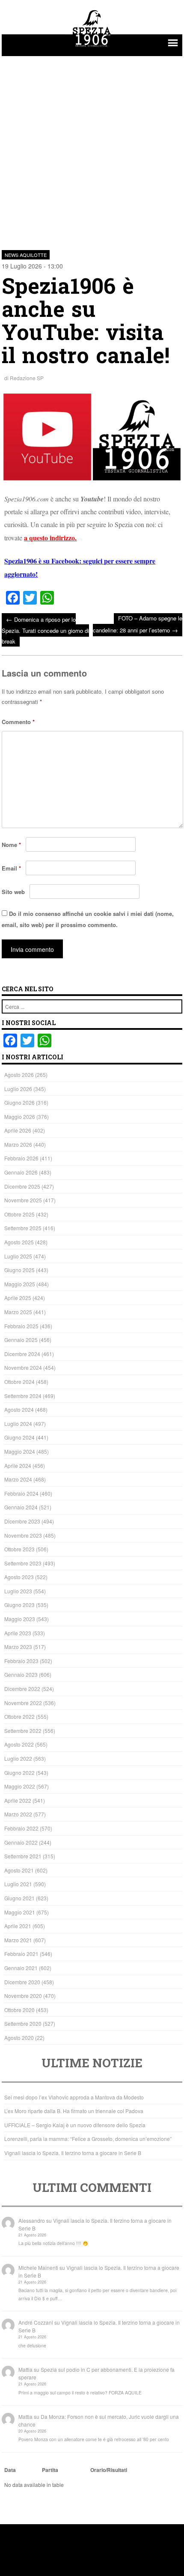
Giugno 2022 (19, 1772)
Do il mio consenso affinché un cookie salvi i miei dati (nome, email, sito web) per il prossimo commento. (88, 919)
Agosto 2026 (19, 1075)
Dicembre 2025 (22, 1186)
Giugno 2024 (19, 1437)
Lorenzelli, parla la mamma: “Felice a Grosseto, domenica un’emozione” (88, 2139)
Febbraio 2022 (21, 1828)
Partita (50, 2470)
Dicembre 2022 (22, 1689)
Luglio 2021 (18, 1884)
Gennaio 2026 (21, 1172)
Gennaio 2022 (21, 1842)
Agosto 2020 (19, 2038)
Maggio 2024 (20, 1451)
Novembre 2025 (23, 1200)
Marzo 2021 (18, 1940)
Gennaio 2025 (21, 1340)
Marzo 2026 (18, 1144)
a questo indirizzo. (50, 538)
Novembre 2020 (23, 1996)
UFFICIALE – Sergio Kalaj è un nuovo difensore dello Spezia (75, 2125)
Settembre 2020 (23, 2023)
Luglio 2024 (18, 1424)
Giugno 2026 (19, 1102)
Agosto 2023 (19, 1577)
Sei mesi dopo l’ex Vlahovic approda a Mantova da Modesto (74, 2097)
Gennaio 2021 (21, 1968)
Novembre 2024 (23, 1367)
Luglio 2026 (18, 1089)
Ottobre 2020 (19, 2010)
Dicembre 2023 (22, 1521)
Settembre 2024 (23, 1396)
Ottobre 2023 (19, 1549)
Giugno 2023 (19, 1605)
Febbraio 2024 (21, 1493)
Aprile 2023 (18, 1633)
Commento (18, 722)
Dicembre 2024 (22, 1354)
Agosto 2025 (19, 1242)
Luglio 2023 (18, 1591)
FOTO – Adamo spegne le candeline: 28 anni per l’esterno (138, 624)
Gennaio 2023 (21, 1674)
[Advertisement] (92, 148)
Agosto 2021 (19, 1870)
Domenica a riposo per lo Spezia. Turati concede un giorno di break (45, 630)
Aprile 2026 (18, 1130)
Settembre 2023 (23, 1563)
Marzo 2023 (18, 1647)
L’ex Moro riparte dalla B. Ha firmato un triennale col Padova (74, 2111)
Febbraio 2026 (21, 1158)
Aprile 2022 (18, 1800)
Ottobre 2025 (19, 1214)
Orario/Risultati (109, 2470)
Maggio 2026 (20, 1117)
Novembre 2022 (23, 1703)
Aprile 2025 (18, 1298)
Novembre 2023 (23, 1535)
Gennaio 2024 (21, 1507)
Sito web (13, 892)
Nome (11, 845)
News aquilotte (26, 255)
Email (11, 868)
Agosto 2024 (19, 1409)
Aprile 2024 (18, 1465)
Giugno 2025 (19, 1270)
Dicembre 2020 (22, 1982)
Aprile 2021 (18, 1926)
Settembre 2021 (23, 1856)
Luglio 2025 (18, 1256)
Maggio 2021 (20, 1912)
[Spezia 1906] (92, 48)
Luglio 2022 (18, 1758)
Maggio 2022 (20, 1786)
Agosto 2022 (19, 1744)
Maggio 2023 (20, 1619)
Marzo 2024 (18, 1479)
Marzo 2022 (18, 1814)
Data (10, 2470)
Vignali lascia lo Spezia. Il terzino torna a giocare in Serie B (73, 2153)
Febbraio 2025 (21, 1326)
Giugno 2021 (19, 1898)
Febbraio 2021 (21, 1954)
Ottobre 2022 (19, 1716)
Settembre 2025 (23, 1228)
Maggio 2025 (20, 1284)
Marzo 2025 (18, 1312)
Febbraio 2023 (21, 1661)
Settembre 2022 (23, 1731)
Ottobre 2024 (19, 1382)
